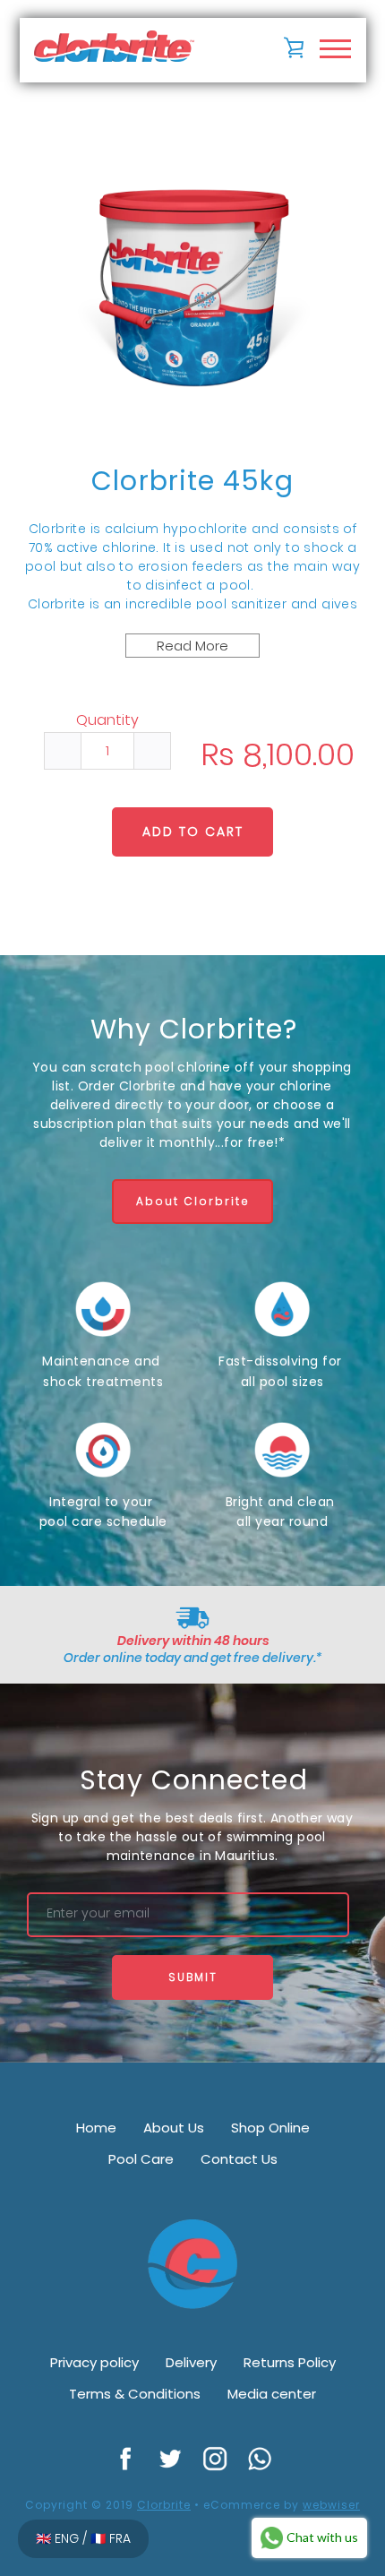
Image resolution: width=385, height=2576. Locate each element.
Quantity (107, 721)
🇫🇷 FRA (111, 2538)
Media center (272, 2394)
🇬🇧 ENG (59, 2538)
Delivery (191, 2362)
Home (96, 2128)
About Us (174, 2128)
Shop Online (270, 2128)
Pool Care (141, 2159)
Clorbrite (164, 2505)
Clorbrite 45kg (192, 481)
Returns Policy (290, 2362)
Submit (193, 1977)
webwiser (331, 2505)
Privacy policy (94, 2362)
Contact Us (239, 2159)
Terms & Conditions (135, 2394)
